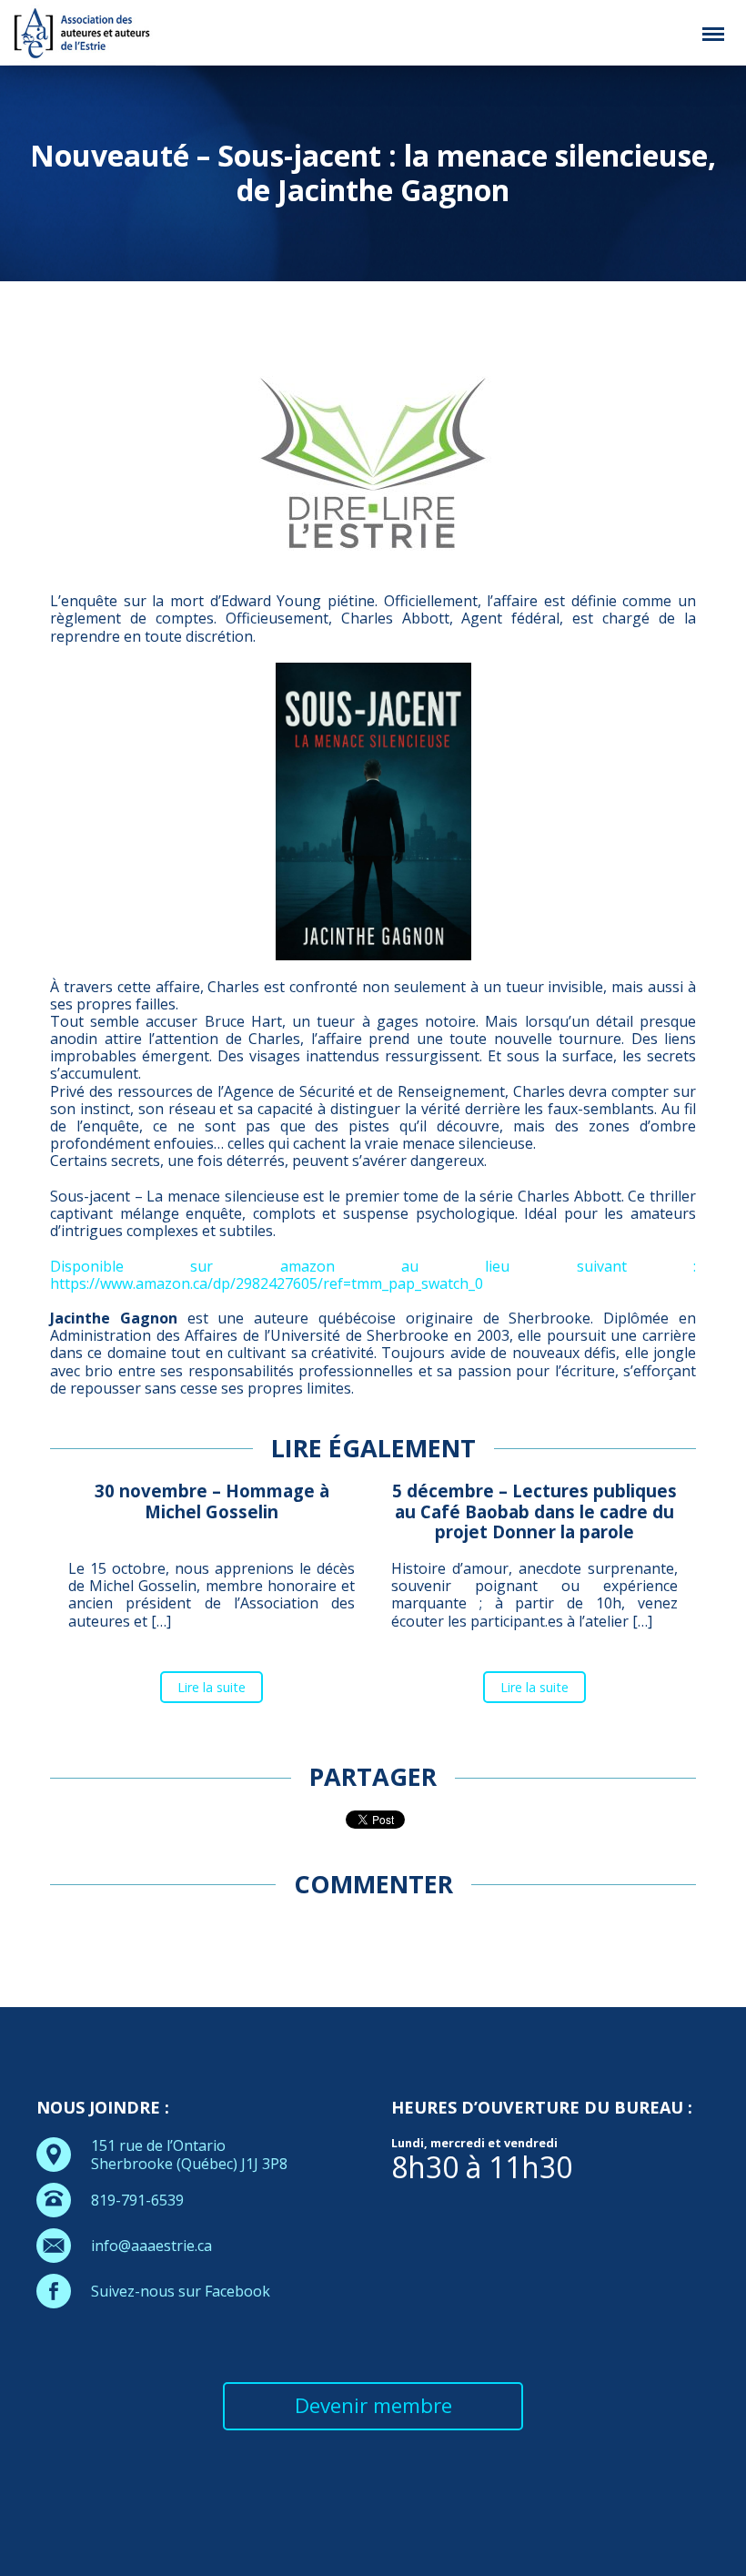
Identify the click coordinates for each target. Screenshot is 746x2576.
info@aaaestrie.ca (151, 2246)
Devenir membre (373, 2405)
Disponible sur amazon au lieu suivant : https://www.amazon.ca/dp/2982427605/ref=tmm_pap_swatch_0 (373, 1275)
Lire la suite (212, 1687)
